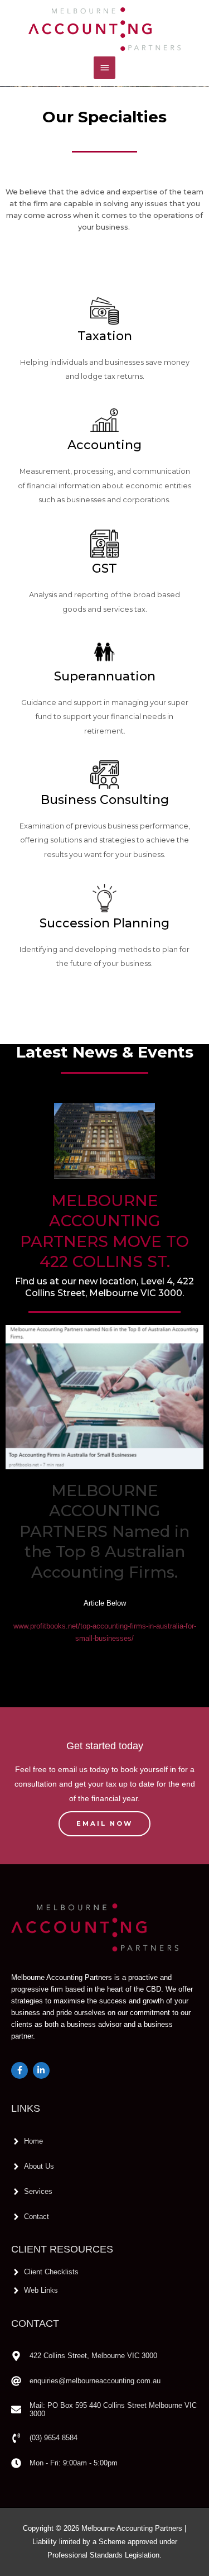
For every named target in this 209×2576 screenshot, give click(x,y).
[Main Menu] (104, 68)
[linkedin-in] (43, 2070)
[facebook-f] (21, 2070)
